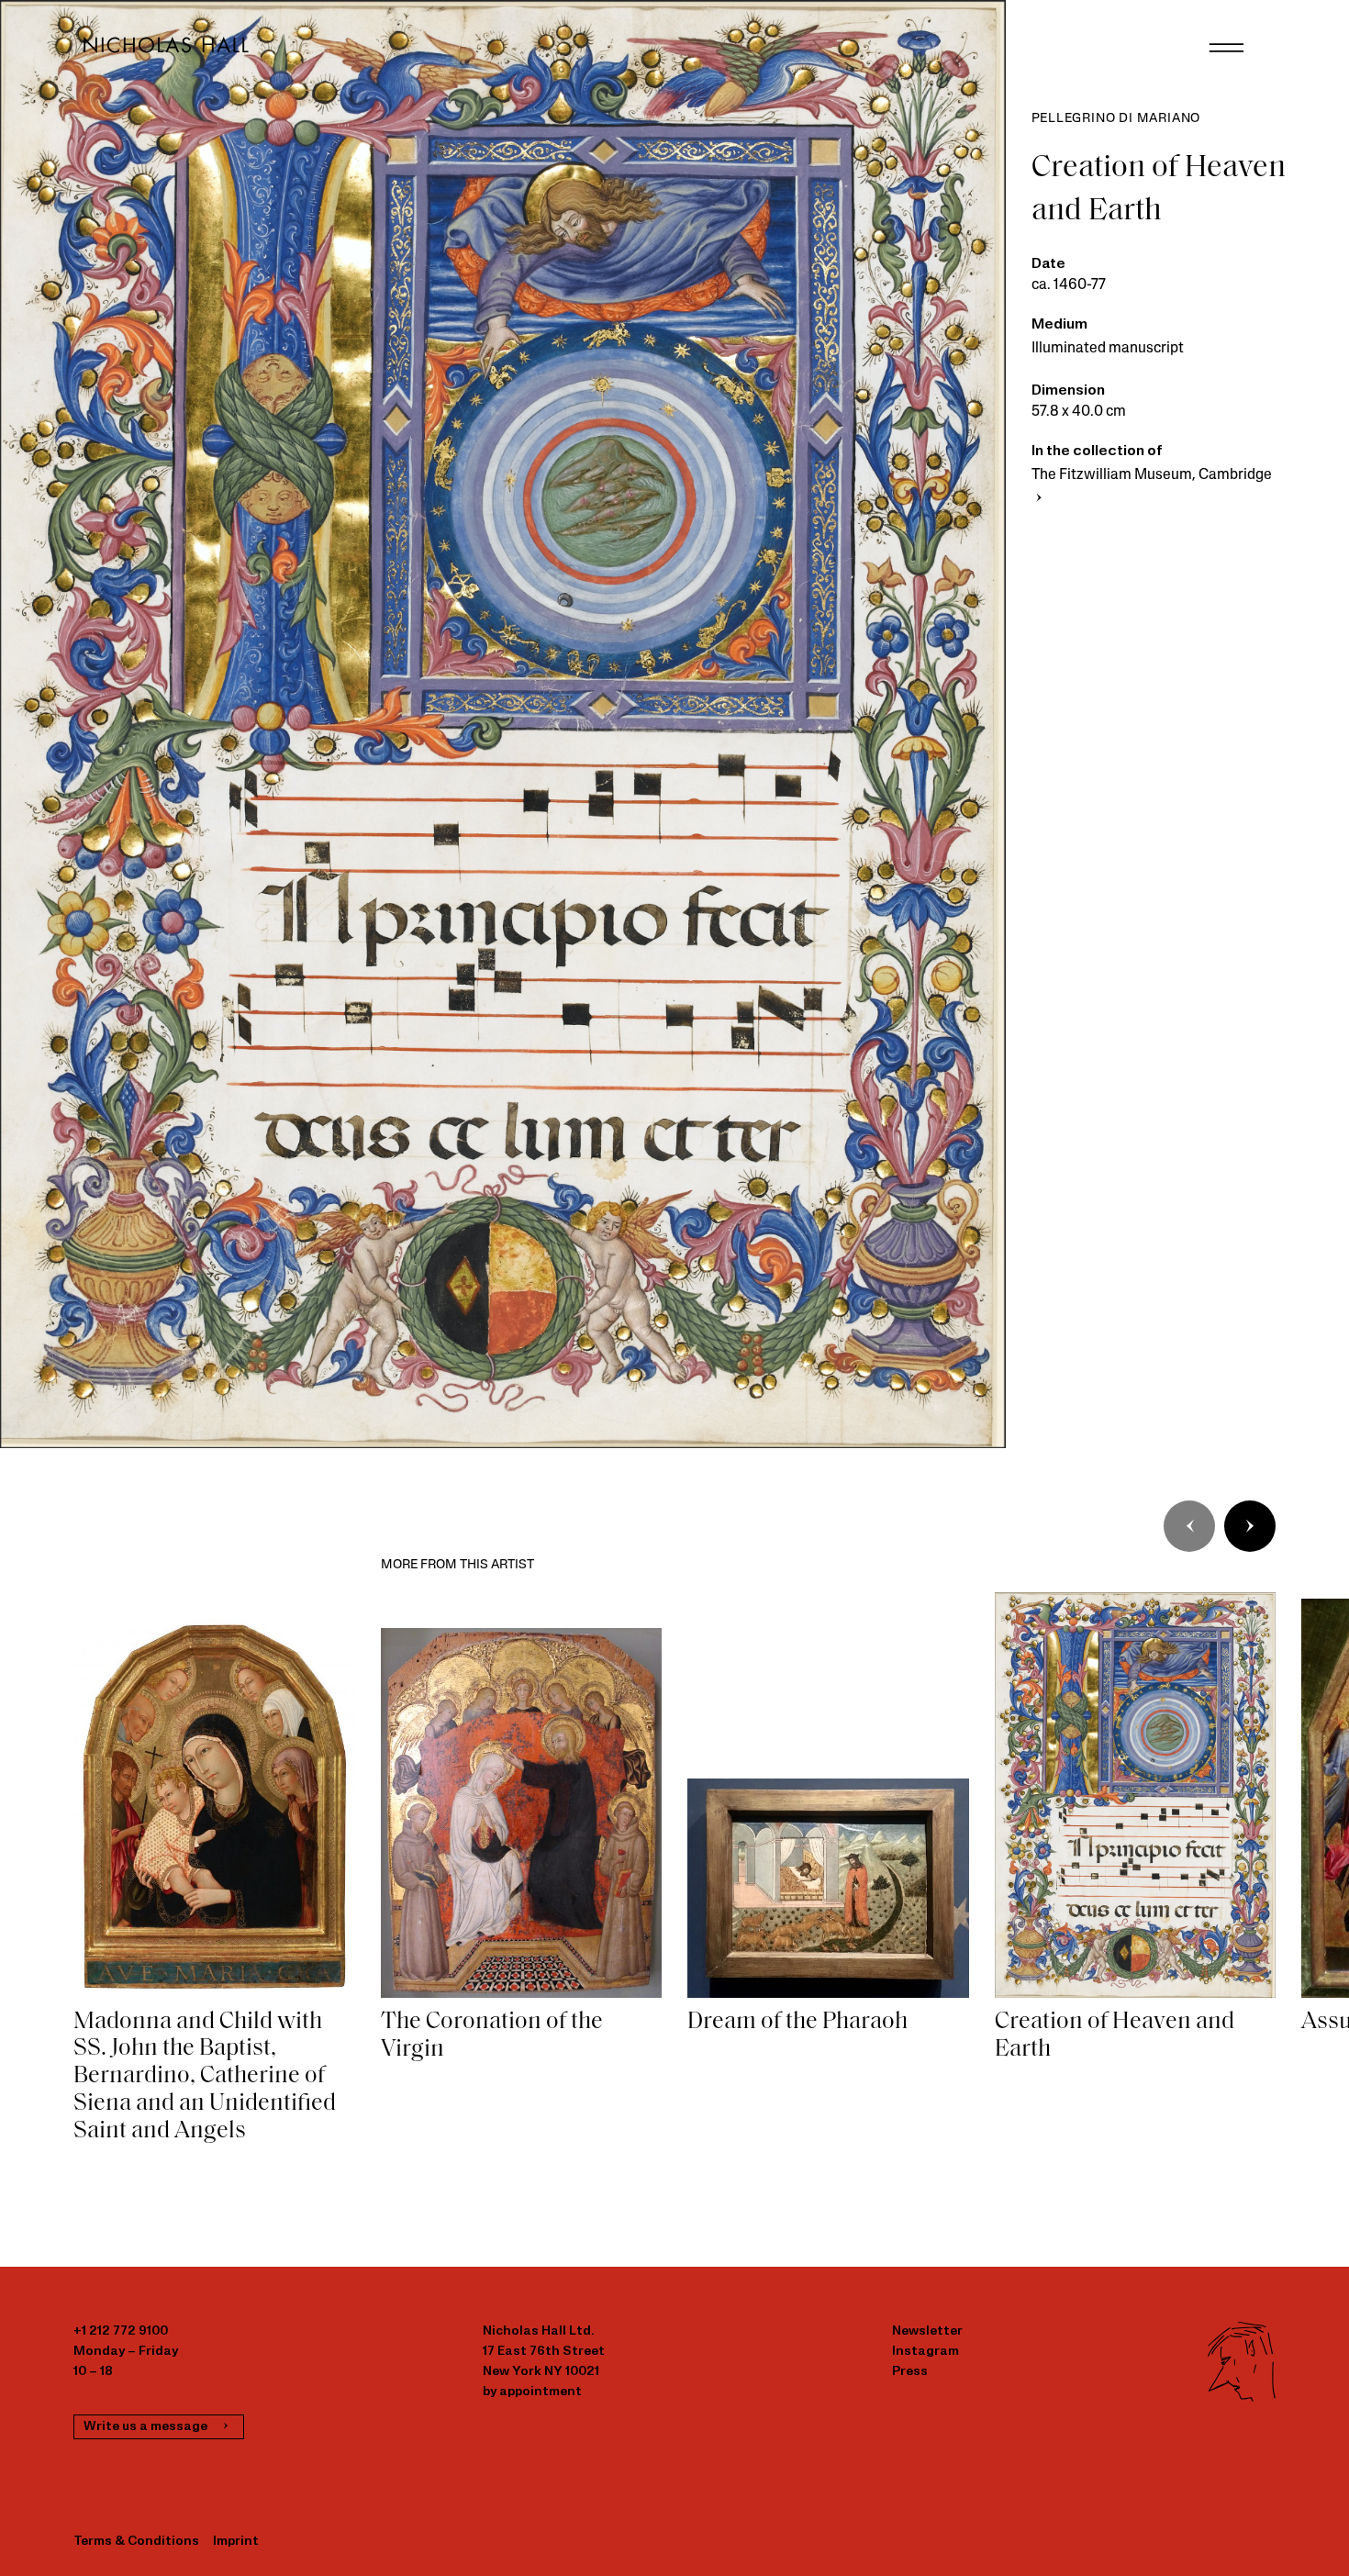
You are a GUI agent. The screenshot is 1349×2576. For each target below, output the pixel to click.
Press (910, 2372)
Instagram (925, 2352)
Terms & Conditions (136, 2542)
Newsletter (927, 2331)
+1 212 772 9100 (121, 2331)
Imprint (236, 2542)
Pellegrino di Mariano (1116, 119)
